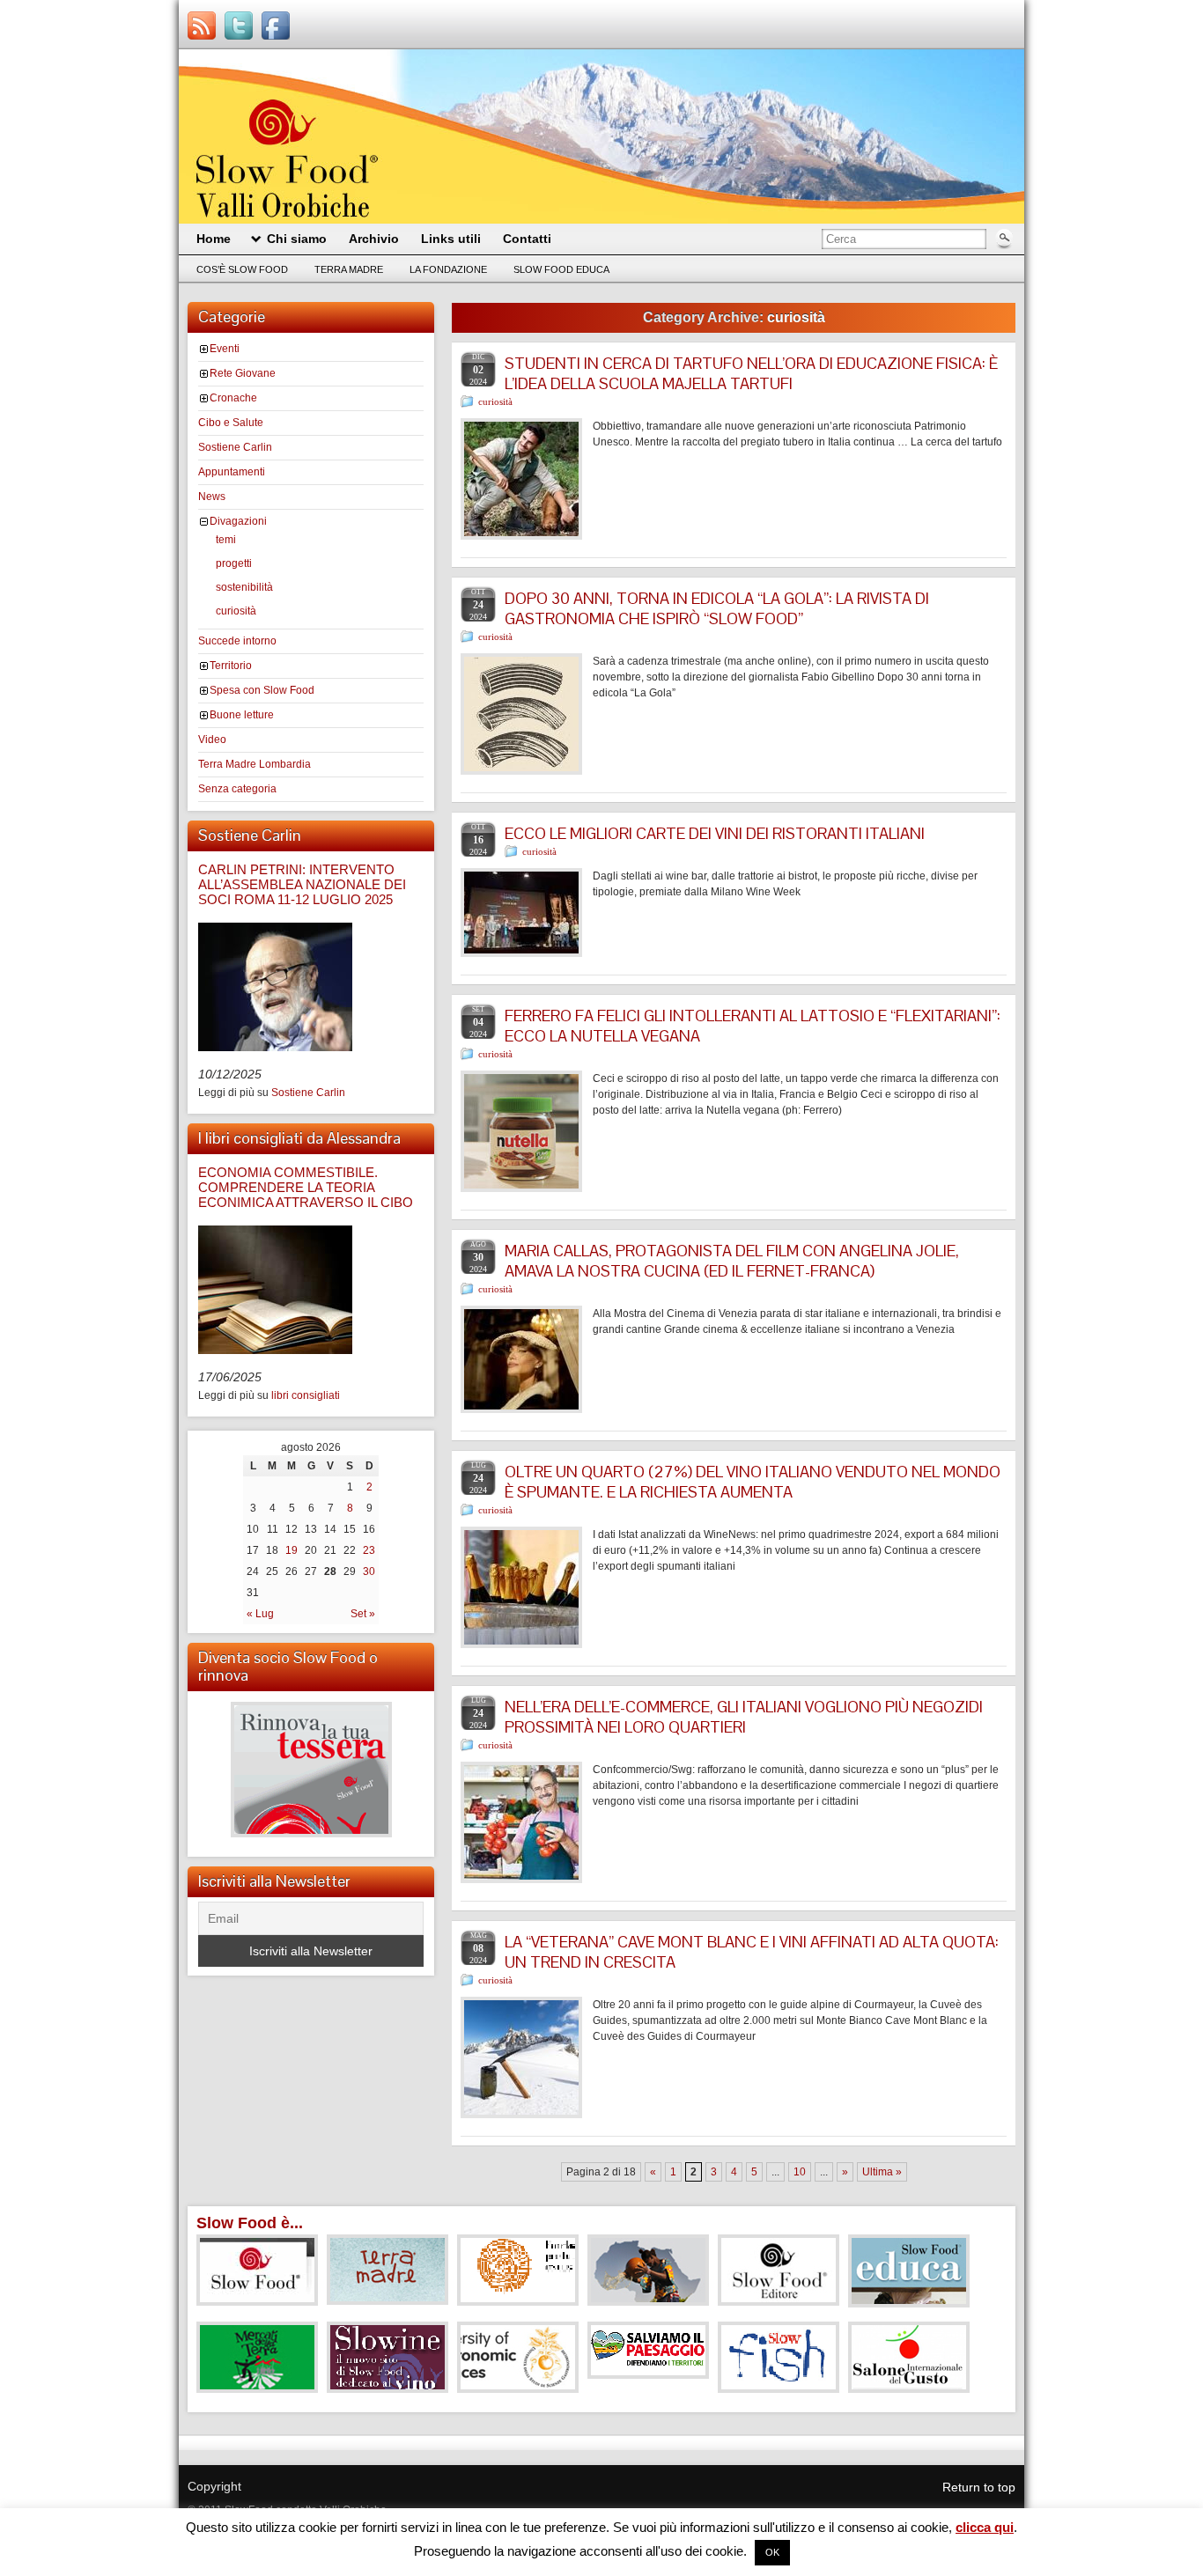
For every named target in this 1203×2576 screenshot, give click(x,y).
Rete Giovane (243, 373)
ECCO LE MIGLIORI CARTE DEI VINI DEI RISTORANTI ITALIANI (715, 833)
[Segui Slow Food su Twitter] (239, 26)
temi (226, 540)
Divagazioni (238, 521)
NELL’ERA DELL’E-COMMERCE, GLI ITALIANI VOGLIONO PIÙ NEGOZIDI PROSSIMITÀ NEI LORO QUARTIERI (744, 1717)
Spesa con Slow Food (262, 690)
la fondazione (448, 269)
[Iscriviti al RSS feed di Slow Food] (202, 26)
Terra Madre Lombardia (255, 764)
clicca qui (985, 2527)
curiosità (236, 611)
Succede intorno (237, 641)
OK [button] (772, 2552)
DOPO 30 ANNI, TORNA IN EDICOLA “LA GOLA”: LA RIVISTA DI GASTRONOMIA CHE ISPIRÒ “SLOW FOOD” (717, 608)
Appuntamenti (232, 472)
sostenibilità (244, 587)
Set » (363, 1614)
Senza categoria (237, 789)
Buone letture (242, 715)
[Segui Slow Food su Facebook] (276, 26)
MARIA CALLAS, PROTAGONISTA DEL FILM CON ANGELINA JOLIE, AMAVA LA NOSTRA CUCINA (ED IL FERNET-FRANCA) (732, 1261)
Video (212, 740)
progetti (234, 563)
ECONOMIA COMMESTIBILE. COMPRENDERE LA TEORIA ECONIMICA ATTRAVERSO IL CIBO (306, 1187)
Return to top (979, 2487)
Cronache (233, 398)
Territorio (231, 666)
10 (800, 2172)
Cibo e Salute (231, 423)
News (212, 497)
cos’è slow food (242, 269)
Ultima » (882, 2172)
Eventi (225, 349)
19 (292, 1550)
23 (369, 1550)
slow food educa (561, 269)
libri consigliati (306, 1395)
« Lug (260, 1614)
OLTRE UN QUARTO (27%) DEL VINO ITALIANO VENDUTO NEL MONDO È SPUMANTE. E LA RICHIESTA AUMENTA (753, 1482)
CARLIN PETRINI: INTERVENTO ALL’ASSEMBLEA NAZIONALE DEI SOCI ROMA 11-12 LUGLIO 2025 (302, 884)
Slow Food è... (250, 2223)
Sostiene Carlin (235, 447)
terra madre (349, 269)
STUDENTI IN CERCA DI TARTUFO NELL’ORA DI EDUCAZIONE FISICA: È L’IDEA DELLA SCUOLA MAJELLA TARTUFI (751, 373)
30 (369, 1571)
